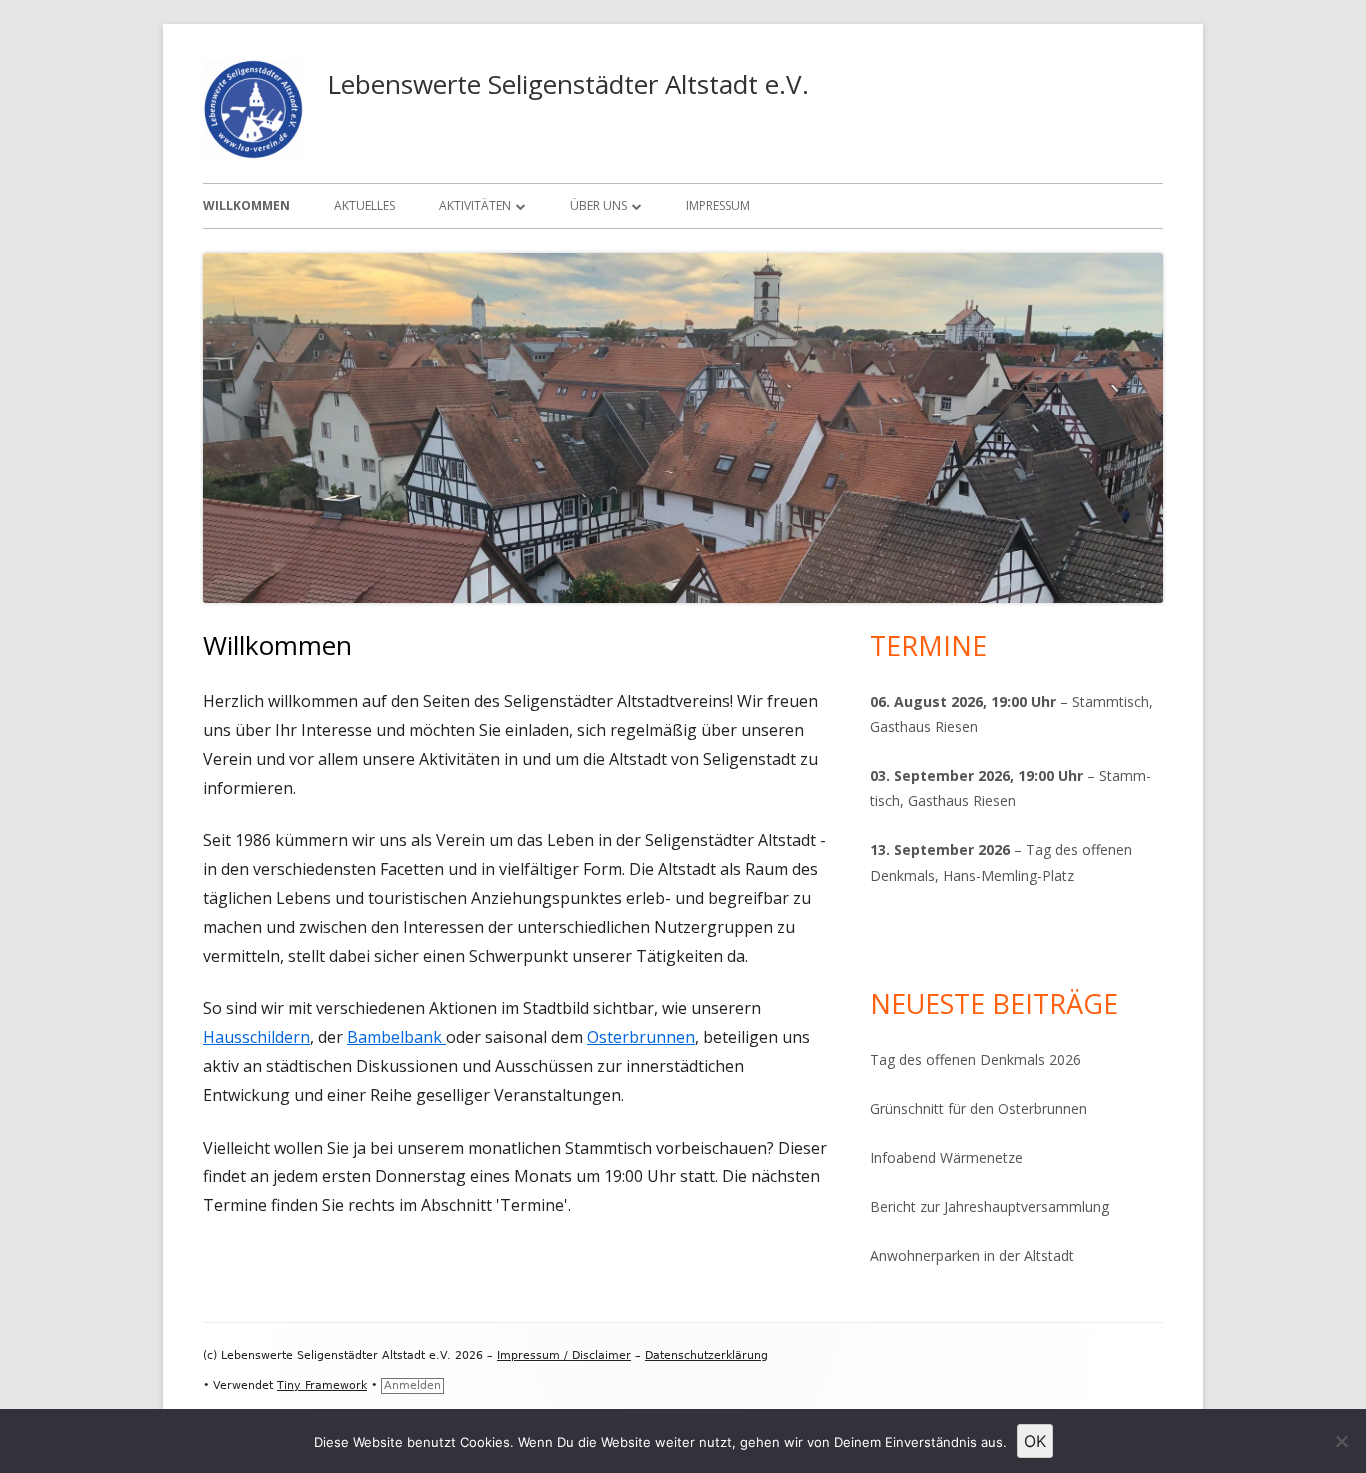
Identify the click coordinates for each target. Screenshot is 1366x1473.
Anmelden (412, 1385)
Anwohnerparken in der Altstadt (972, 1255)
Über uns (598, 205)
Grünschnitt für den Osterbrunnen (978, 1108)
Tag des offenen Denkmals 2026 (975, 1059)
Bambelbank (396, 1037)
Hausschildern (256, 1037)
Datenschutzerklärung (706, 1355)
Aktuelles (364, 205)
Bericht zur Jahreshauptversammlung (989, 1206)
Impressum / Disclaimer (564, 1355)
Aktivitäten (475, 205)
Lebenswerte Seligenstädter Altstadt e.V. (568, 84)
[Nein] (1341, 1441)
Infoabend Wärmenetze (946, 1157)
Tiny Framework (322, 1385)
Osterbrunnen (641, 1037)
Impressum (718, 205)
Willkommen (246, 205)
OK (1035, 1441)
